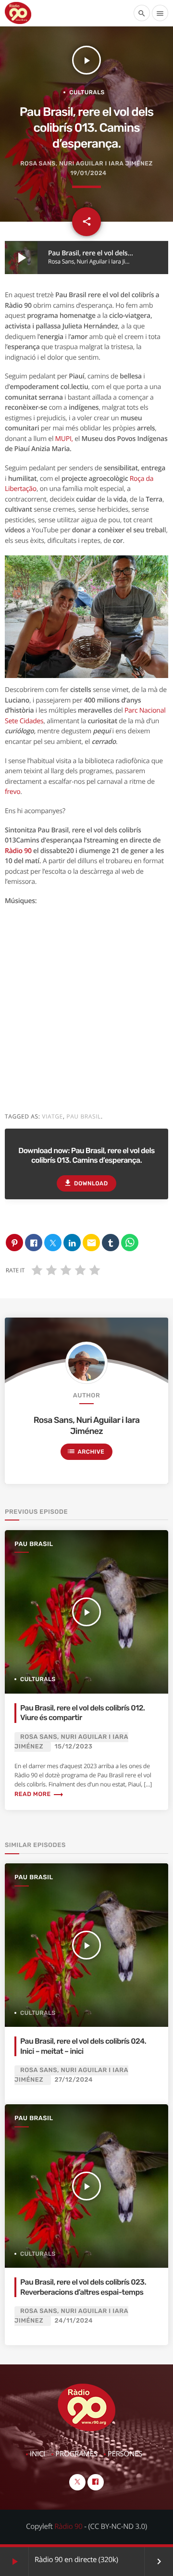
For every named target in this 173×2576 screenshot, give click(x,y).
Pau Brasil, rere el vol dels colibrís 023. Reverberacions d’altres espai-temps (83, 2287)
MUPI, (64, 439)
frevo (12, 792)
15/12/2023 (74, 1747)
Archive (86, 1451)
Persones (125, 2454)
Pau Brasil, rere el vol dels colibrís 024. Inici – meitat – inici (83, 2046)
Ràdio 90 (18, 851)
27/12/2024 (74, 2080)
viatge (52, 1116)
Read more (39, 1794)
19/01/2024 (88, 173)
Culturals (87, 92)
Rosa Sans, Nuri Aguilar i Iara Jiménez (86, 164)
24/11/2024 (74, 2321)
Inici (37, 2454)
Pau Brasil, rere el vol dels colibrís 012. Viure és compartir (82, 1713)
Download (86, 1183)
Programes (76, 2454)
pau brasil (84, 1116)
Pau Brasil (34, 1544)
